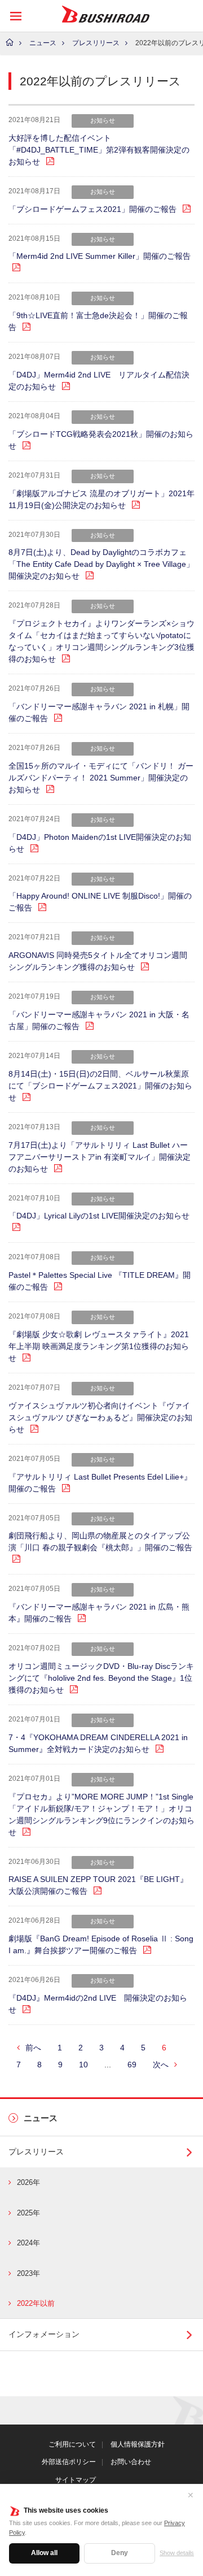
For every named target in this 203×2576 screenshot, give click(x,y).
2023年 (28, 2273)
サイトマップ (76, 2480)
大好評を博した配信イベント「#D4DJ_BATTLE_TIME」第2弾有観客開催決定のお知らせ (99, 150)
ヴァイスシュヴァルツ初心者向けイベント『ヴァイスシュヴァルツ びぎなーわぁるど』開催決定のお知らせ (100, 1417)
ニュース (43, 43)
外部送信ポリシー (69, 2462)
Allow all (44, 2553)
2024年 (28, 2243)
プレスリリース (96, 43)
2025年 (28, 2213)
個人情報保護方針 (138, 2444)
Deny (120, 2553)
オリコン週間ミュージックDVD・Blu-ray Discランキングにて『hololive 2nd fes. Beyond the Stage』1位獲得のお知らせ (101, 1678)
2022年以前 (36, 2303)
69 (132, 2065)
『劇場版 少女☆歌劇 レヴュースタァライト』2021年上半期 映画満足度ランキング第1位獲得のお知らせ (99, 1346)
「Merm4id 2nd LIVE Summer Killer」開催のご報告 (100, 256)
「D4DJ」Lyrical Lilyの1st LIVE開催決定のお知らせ (99, 1216)
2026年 (28, 2182)
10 (83, 2065)
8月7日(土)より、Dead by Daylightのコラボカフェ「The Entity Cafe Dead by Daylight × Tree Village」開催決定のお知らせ (101, 564)
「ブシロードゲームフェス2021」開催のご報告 (92, 209)
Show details (177, 2553)
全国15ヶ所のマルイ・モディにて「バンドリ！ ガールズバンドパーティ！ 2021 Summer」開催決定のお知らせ (101, 778)
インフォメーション (44, 2334)
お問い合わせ (131, 2462)
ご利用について (72, 2444)
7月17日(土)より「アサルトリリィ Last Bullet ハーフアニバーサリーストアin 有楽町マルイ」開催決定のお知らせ (100, 1157)
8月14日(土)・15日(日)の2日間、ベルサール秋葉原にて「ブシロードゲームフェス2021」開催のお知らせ (100, 1086)
